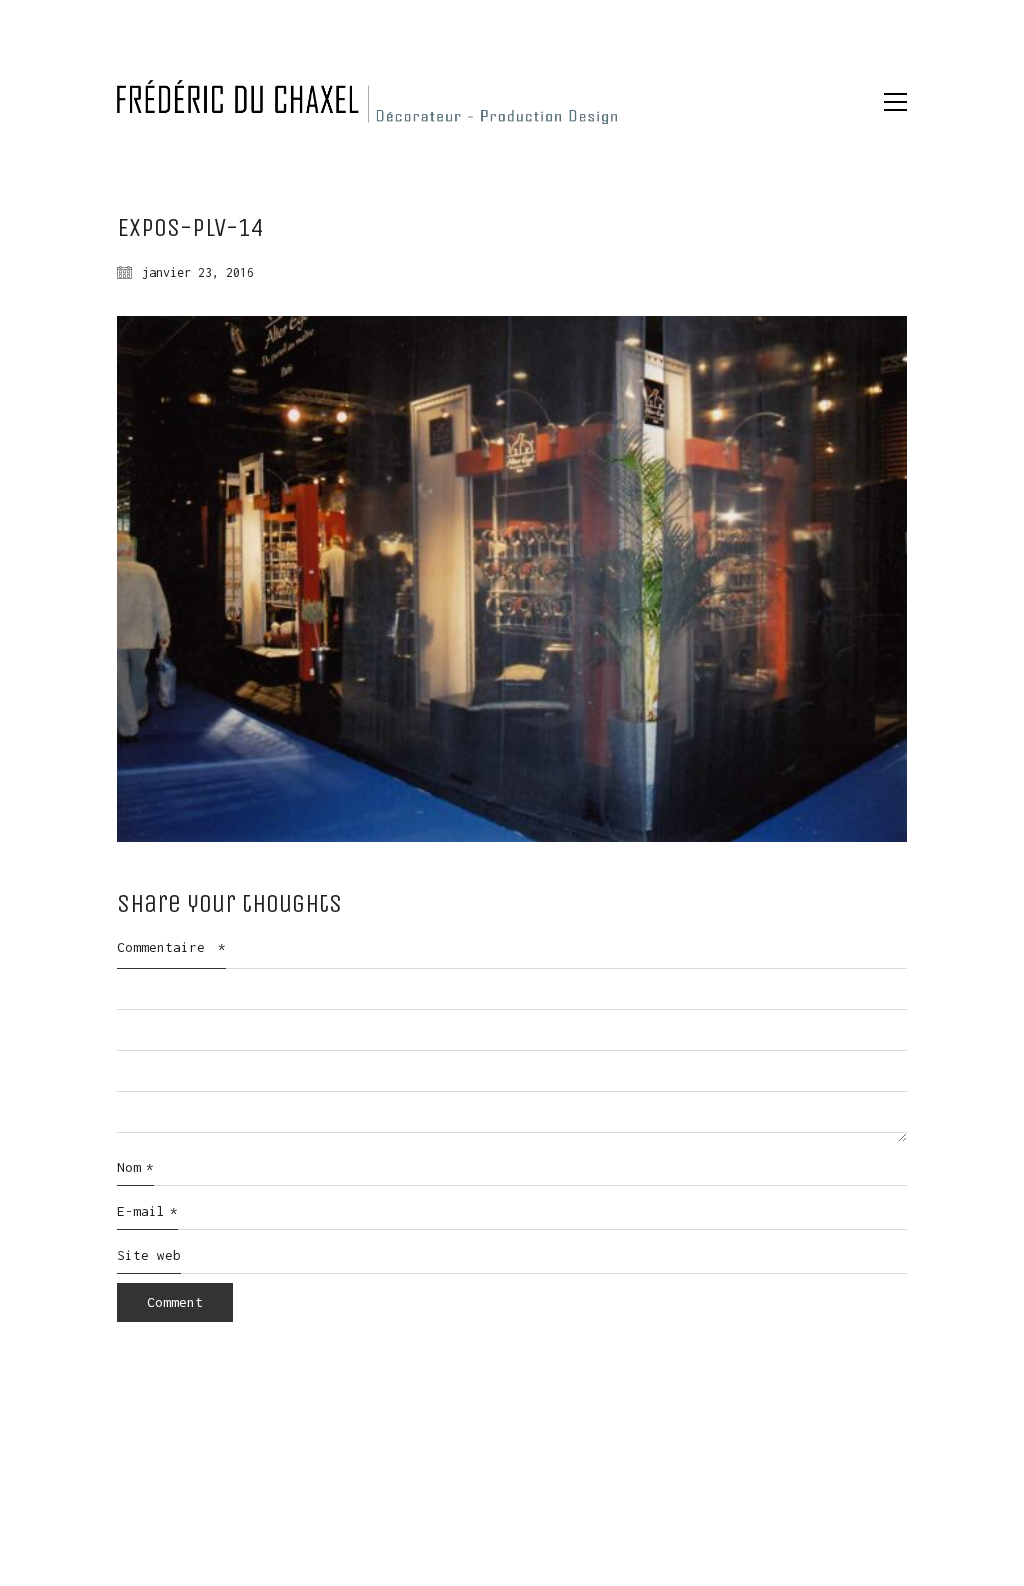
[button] (895, 102)
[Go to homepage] (367, 102)
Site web (149, 1255)
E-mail (147, 1211)
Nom (135, 1167)
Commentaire (171, 947)
